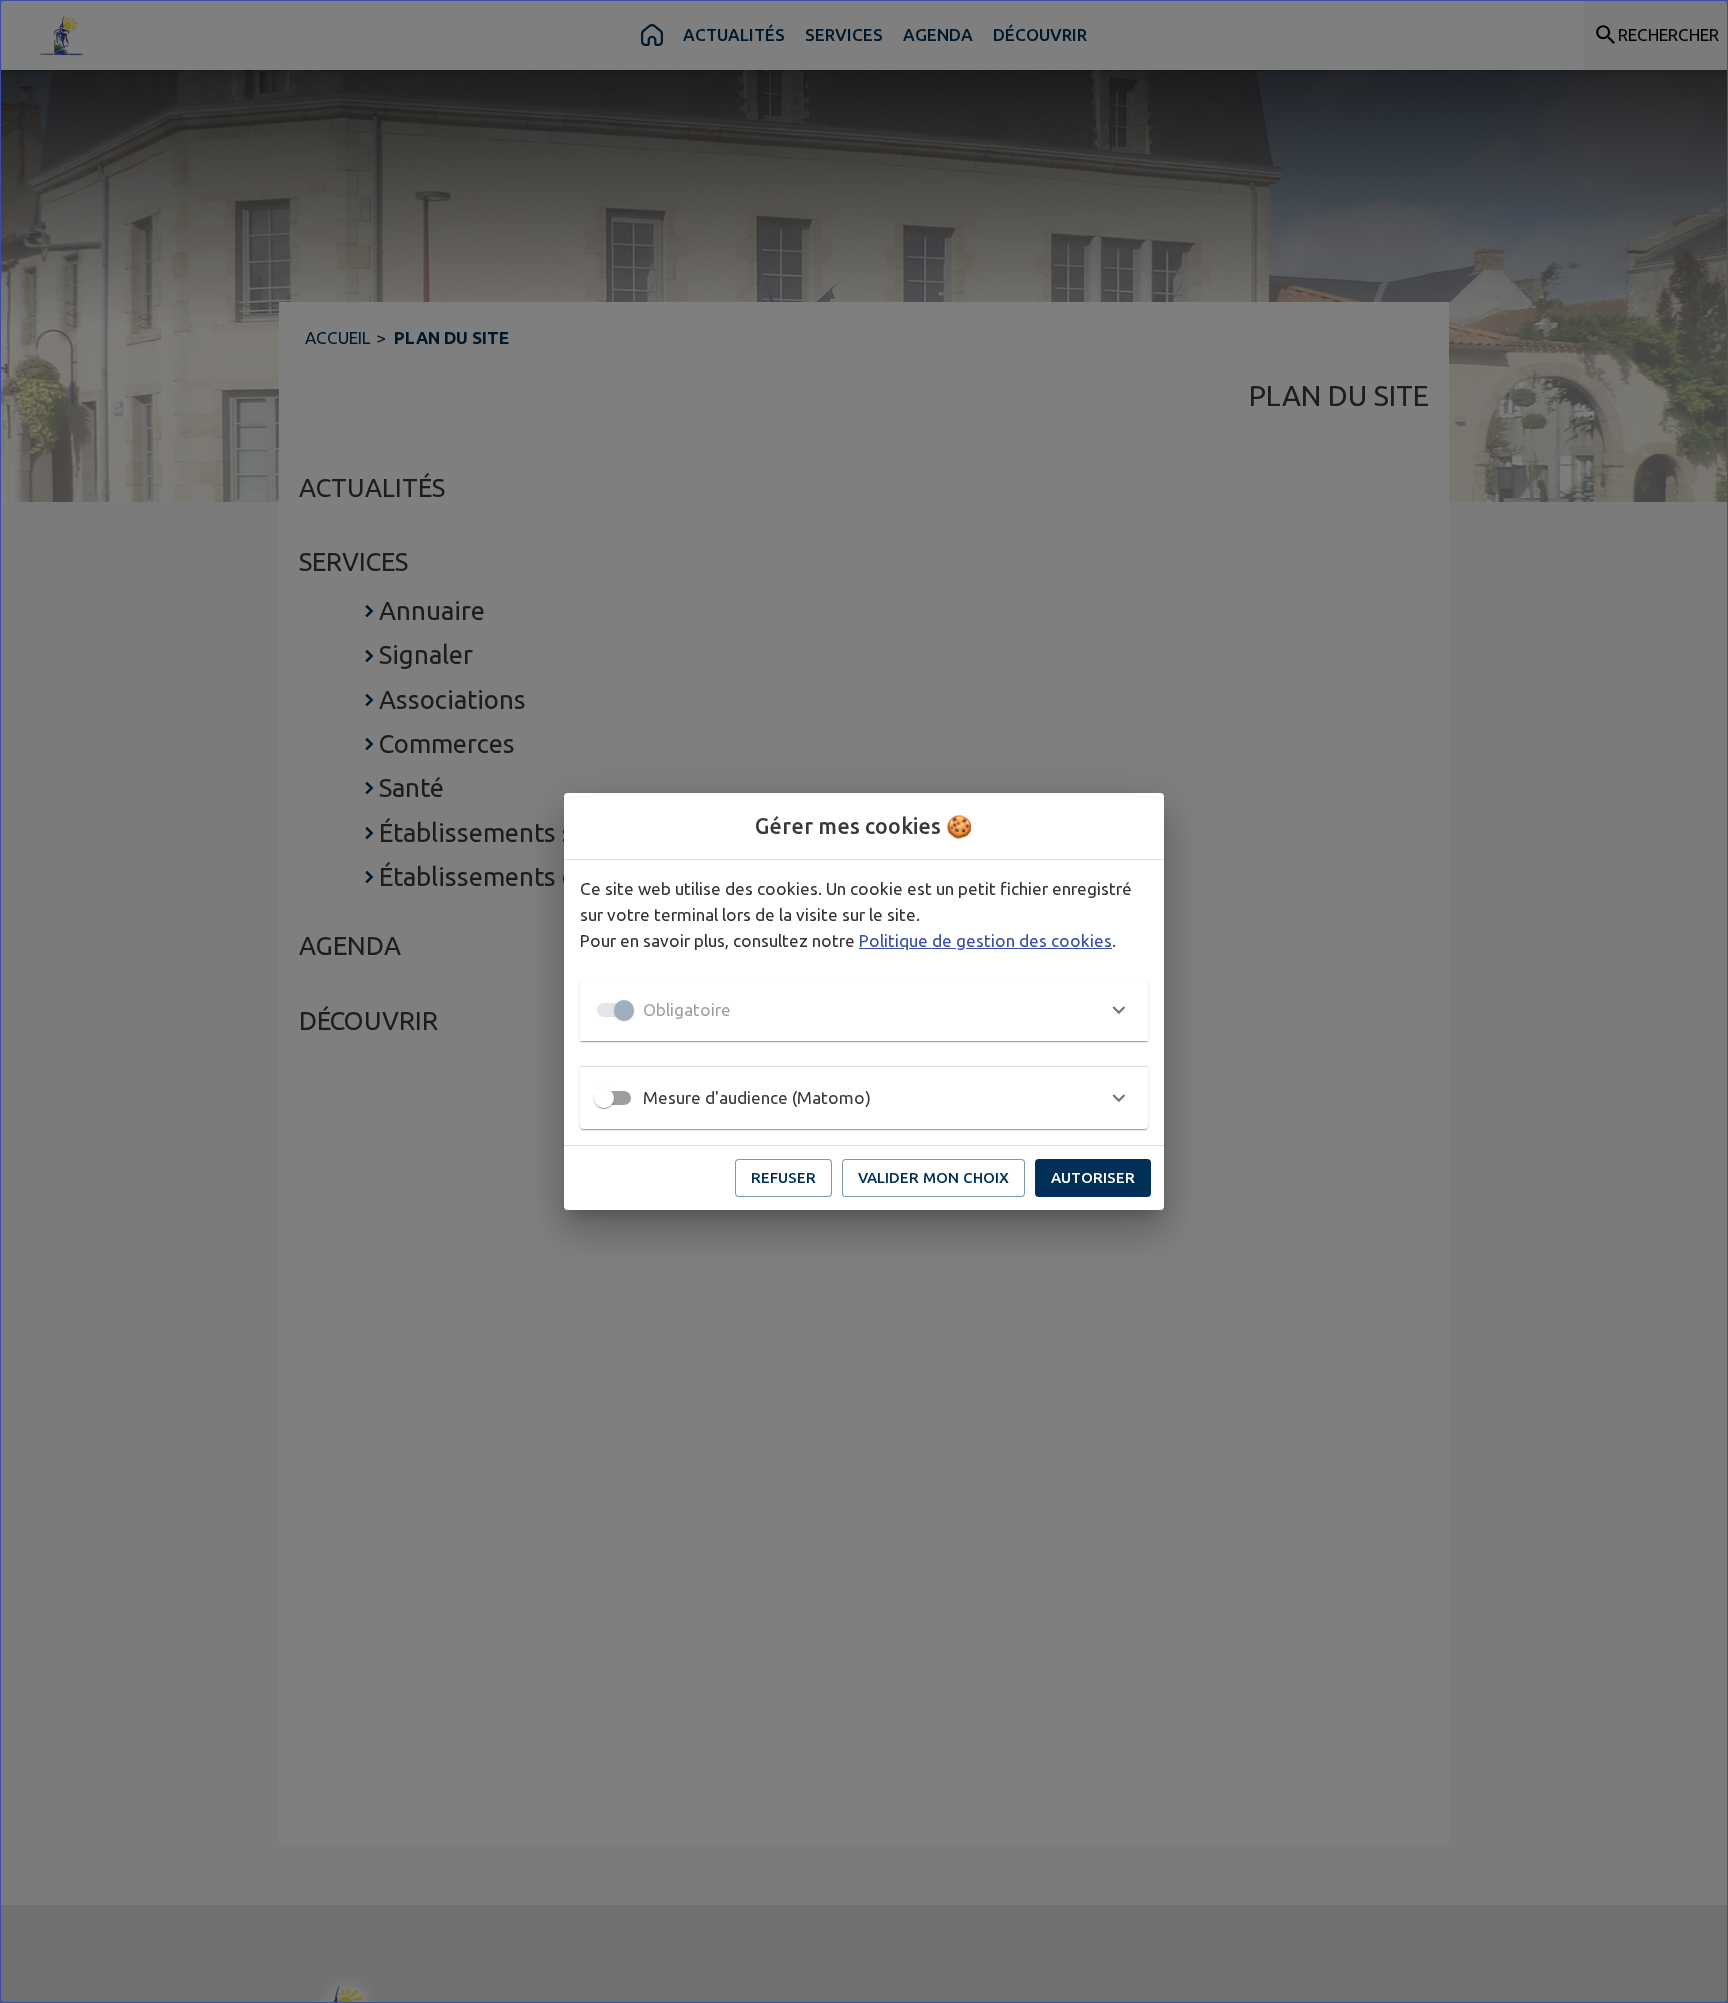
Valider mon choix (933, 1177)
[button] (864, 1010)
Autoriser (1093, 1177)
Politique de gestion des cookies (985, 940)
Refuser (783, 1177)
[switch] (604, 1098)
